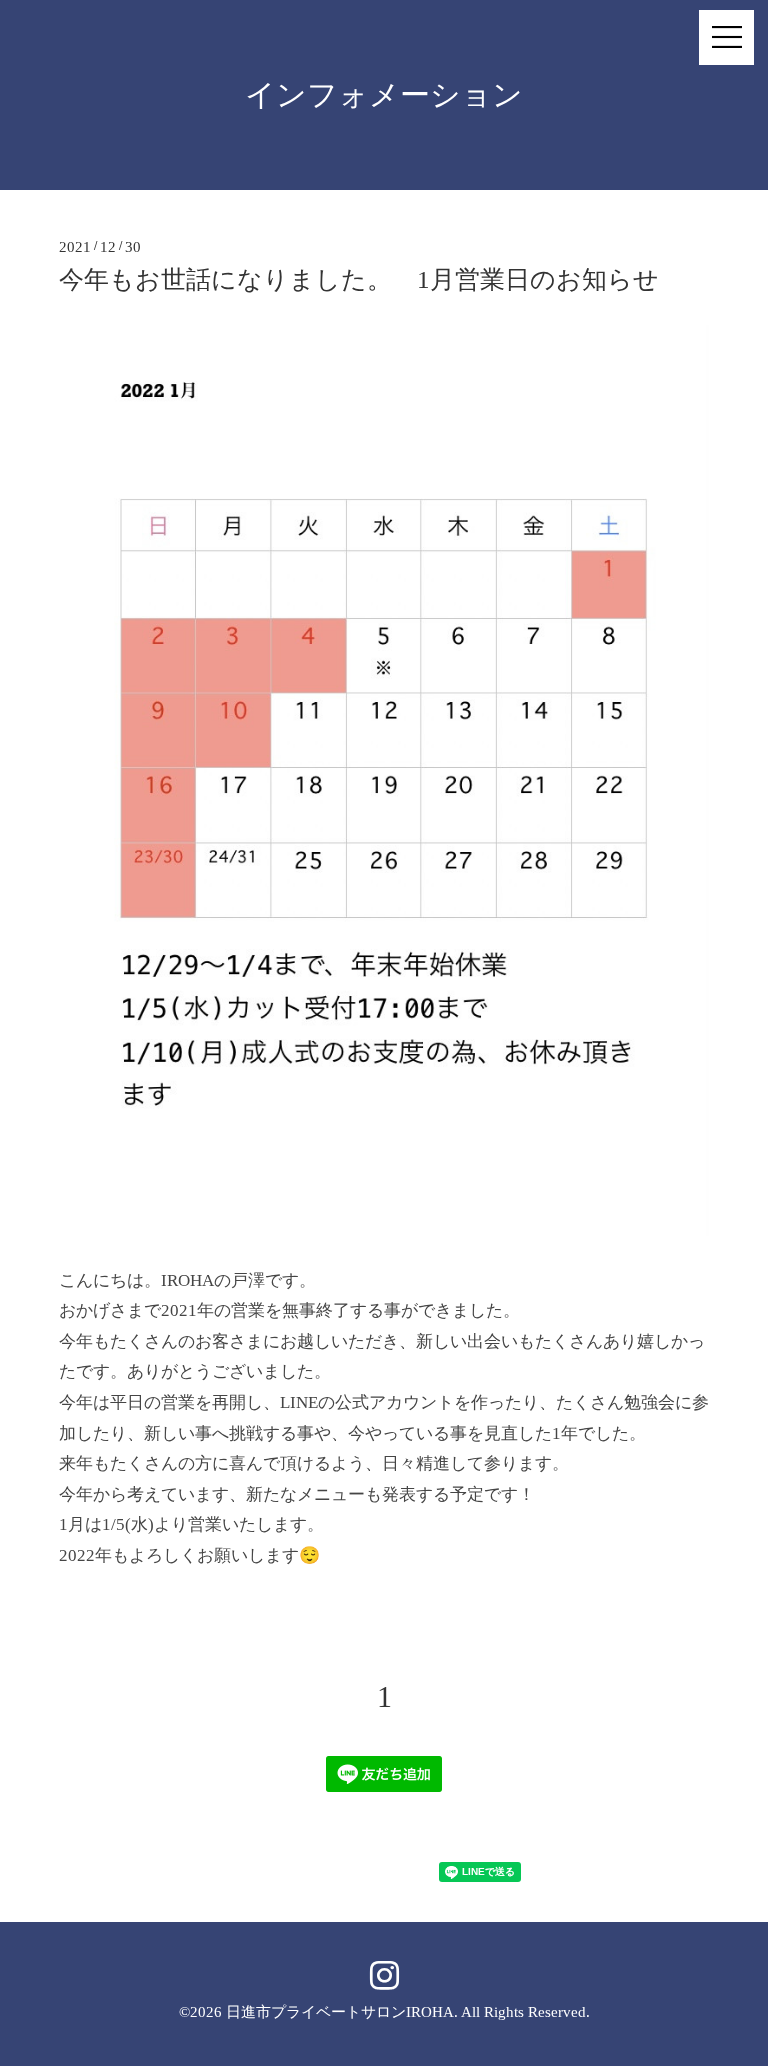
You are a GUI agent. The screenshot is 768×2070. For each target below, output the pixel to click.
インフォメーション (384, 94)
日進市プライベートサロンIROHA (340, 2012)
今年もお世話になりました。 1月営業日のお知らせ (359, 279)
